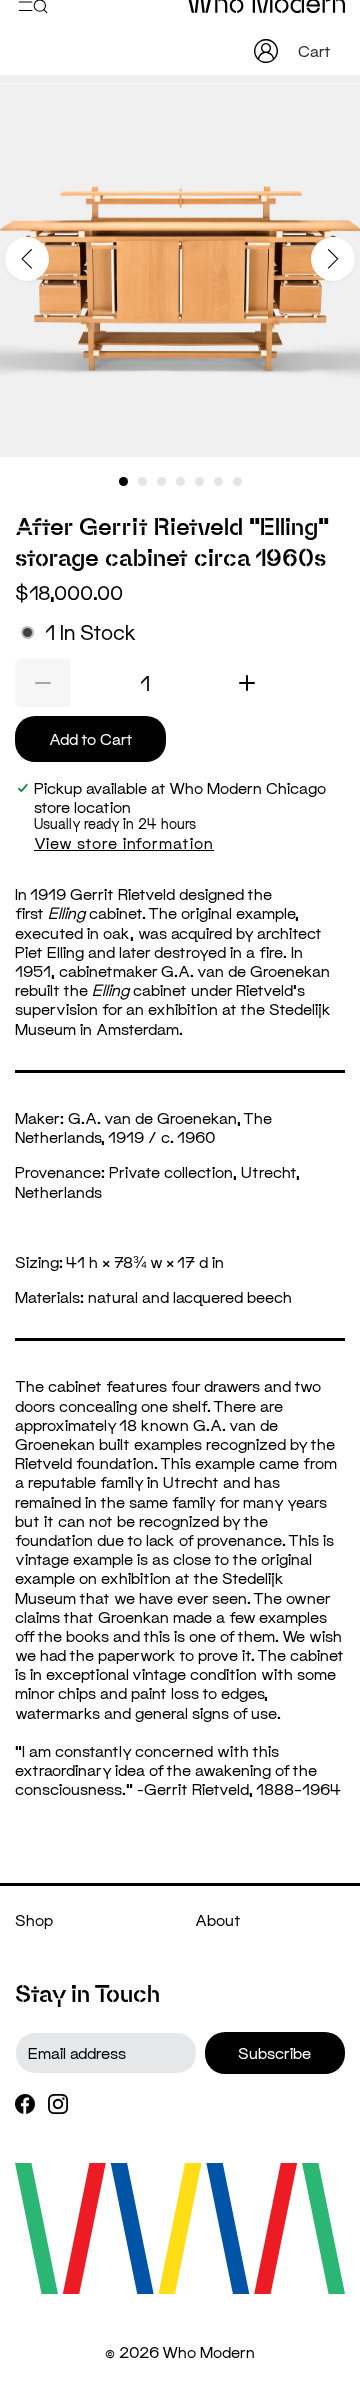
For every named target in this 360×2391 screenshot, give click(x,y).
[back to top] (315, 2318)
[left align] (27, 259)
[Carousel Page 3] (161, 481)
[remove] (42, 683)
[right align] (333, 259)
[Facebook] (25, 2102)
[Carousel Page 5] (199, 481)
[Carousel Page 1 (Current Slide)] (123, 481)
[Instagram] (58, 2102)
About (218, 1919)
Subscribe (274, 2052)
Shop (34, 1919)
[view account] (266, 51)
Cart (316, 50)
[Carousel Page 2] (142, 481)
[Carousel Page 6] (218, 481)
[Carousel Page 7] (237, 481)
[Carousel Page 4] (180, 481)
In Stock (90, 632)
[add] (247, 683)
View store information (124, 842)
